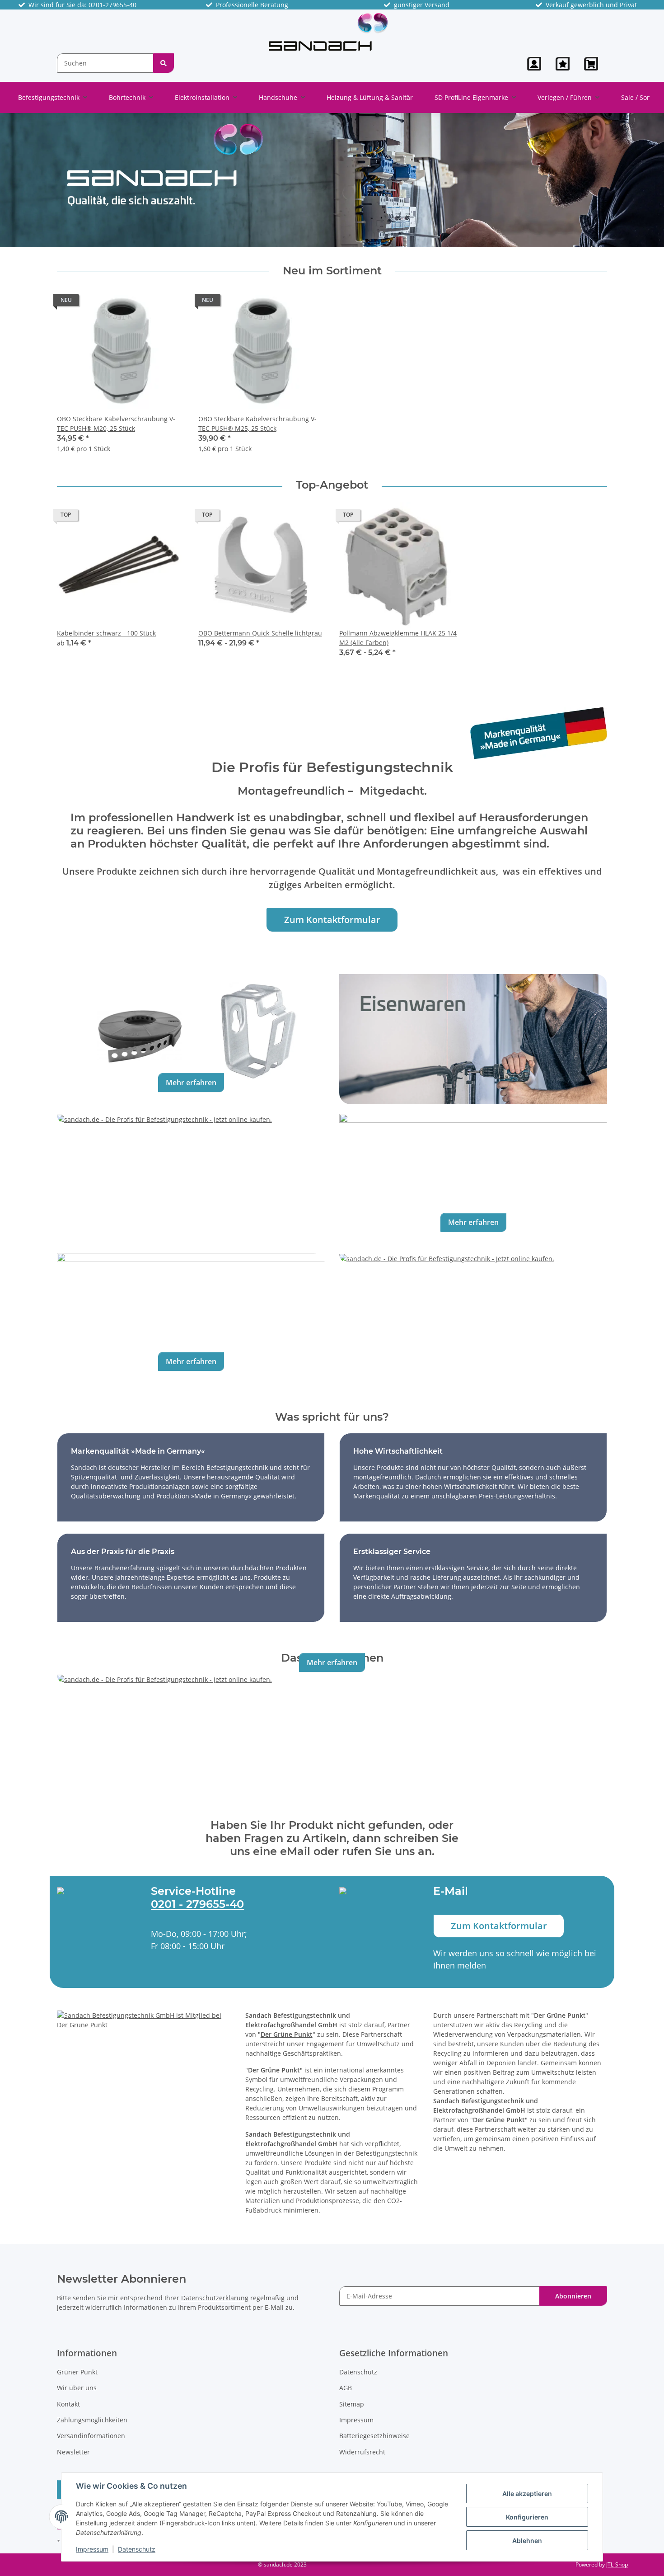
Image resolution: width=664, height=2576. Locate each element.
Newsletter (73, 2452)
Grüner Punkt (77, 2372)
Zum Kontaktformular (332, 920)
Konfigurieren (527, 2517)
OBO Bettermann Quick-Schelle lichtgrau (260, 633)
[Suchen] (164, 63)
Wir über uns (77, 2388)
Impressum (92, 2549)
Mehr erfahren (191, 1083)
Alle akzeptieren (527, 2494)
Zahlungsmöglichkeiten (92, 2420)
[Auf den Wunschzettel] (168, 302)
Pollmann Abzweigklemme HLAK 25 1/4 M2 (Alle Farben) (398, 638)
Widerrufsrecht (362, 2452)
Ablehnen (527, 2541)
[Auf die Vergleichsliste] (145, 302)
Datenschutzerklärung (215, 2298)
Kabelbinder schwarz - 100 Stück (106, 633)
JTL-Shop (617, 2564)
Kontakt (68, 2404)
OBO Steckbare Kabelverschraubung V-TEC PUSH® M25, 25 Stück (257, 424)
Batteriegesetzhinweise (374, 2436)
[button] (534, 64)
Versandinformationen (91, 2436)
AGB (346, 2388)
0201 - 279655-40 (197, 1904)
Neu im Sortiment (332, 271)
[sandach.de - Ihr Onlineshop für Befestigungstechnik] (329, 31)
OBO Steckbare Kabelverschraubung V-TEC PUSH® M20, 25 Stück (116, 424)
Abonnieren (573, 2296)
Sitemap (352, 2404)
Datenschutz (137, 2549)
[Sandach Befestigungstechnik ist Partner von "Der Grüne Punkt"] (144, 2019)
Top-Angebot (332, 485)
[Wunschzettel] (563, 64)
